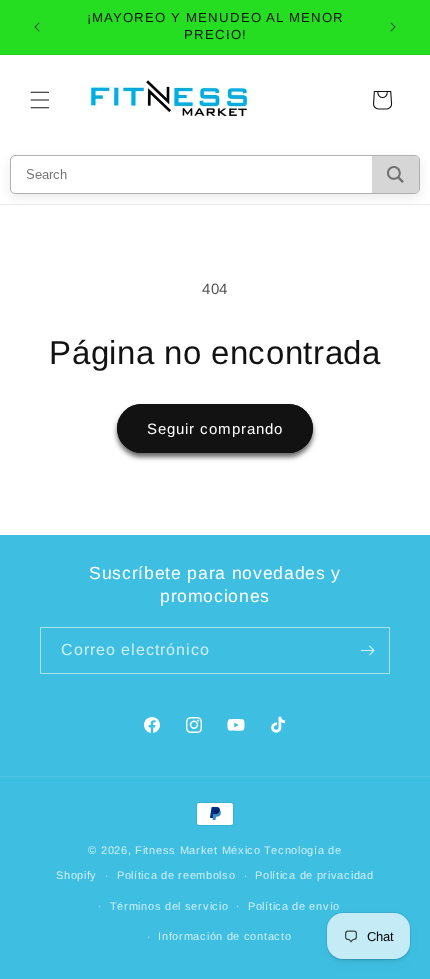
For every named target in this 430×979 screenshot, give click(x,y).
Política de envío (294, 906)
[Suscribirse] (367, 650)
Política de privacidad (314, 875)
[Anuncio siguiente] (393, 27)
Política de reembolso (176, 875)
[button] (40, 100)
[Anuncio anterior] (37, 27)
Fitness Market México (198, 850)
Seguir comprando (215, 428)
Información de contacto (224, 936)
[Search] (395, 174)
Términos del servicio (169, 906)
